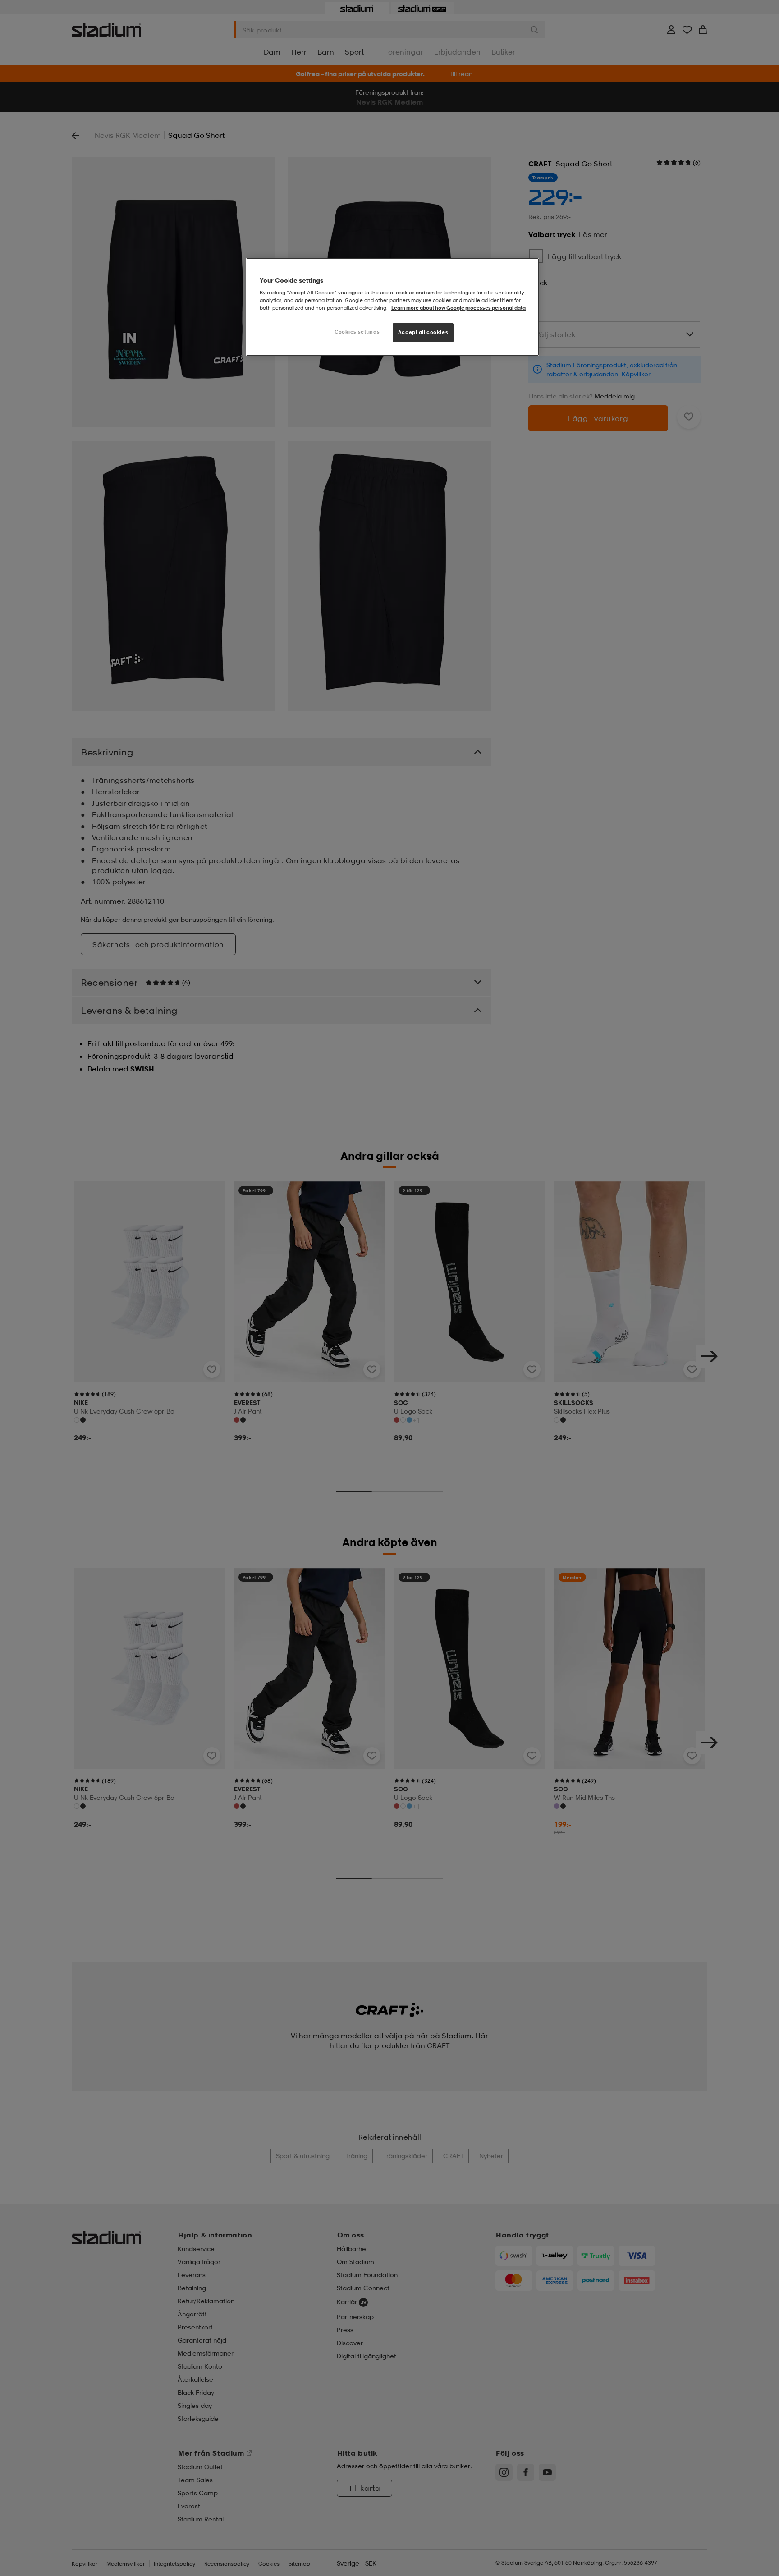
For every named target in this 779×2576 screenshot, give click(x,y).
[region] (393, 307)
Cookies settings (357, 332)
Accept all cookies (423, 332)
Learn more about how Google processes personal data (458, 308)
